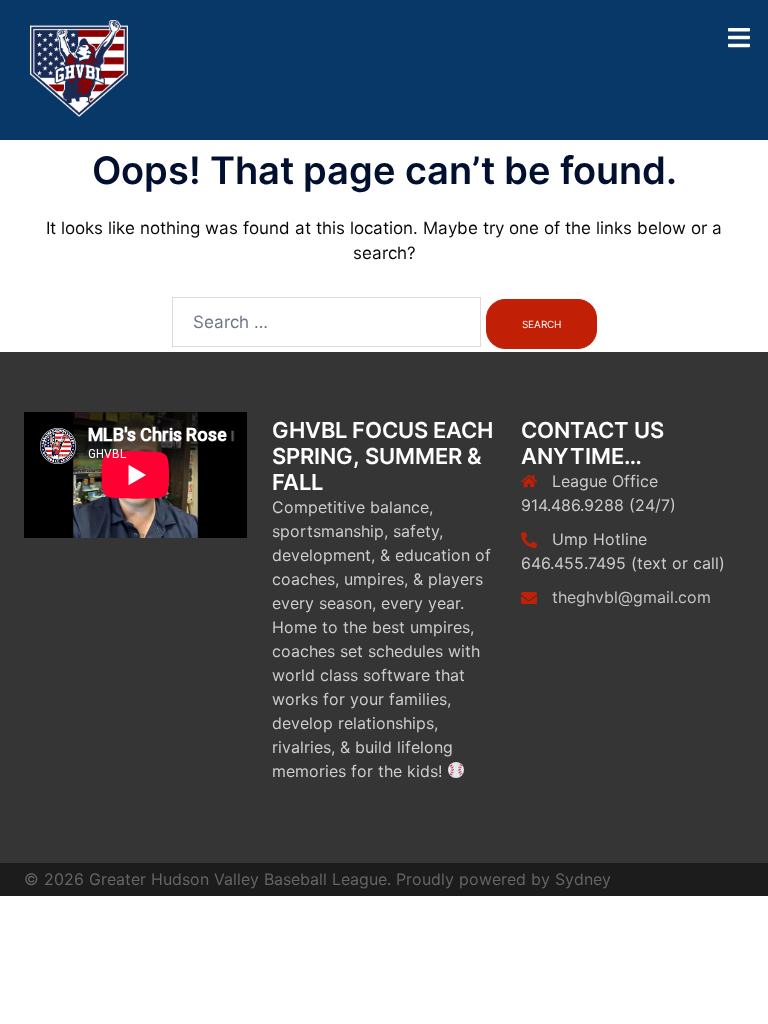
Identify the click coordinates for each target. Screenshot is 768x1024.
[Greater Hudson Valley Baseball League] (79, 69)
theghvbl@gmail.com (631, 597)
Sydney (583, 879)
